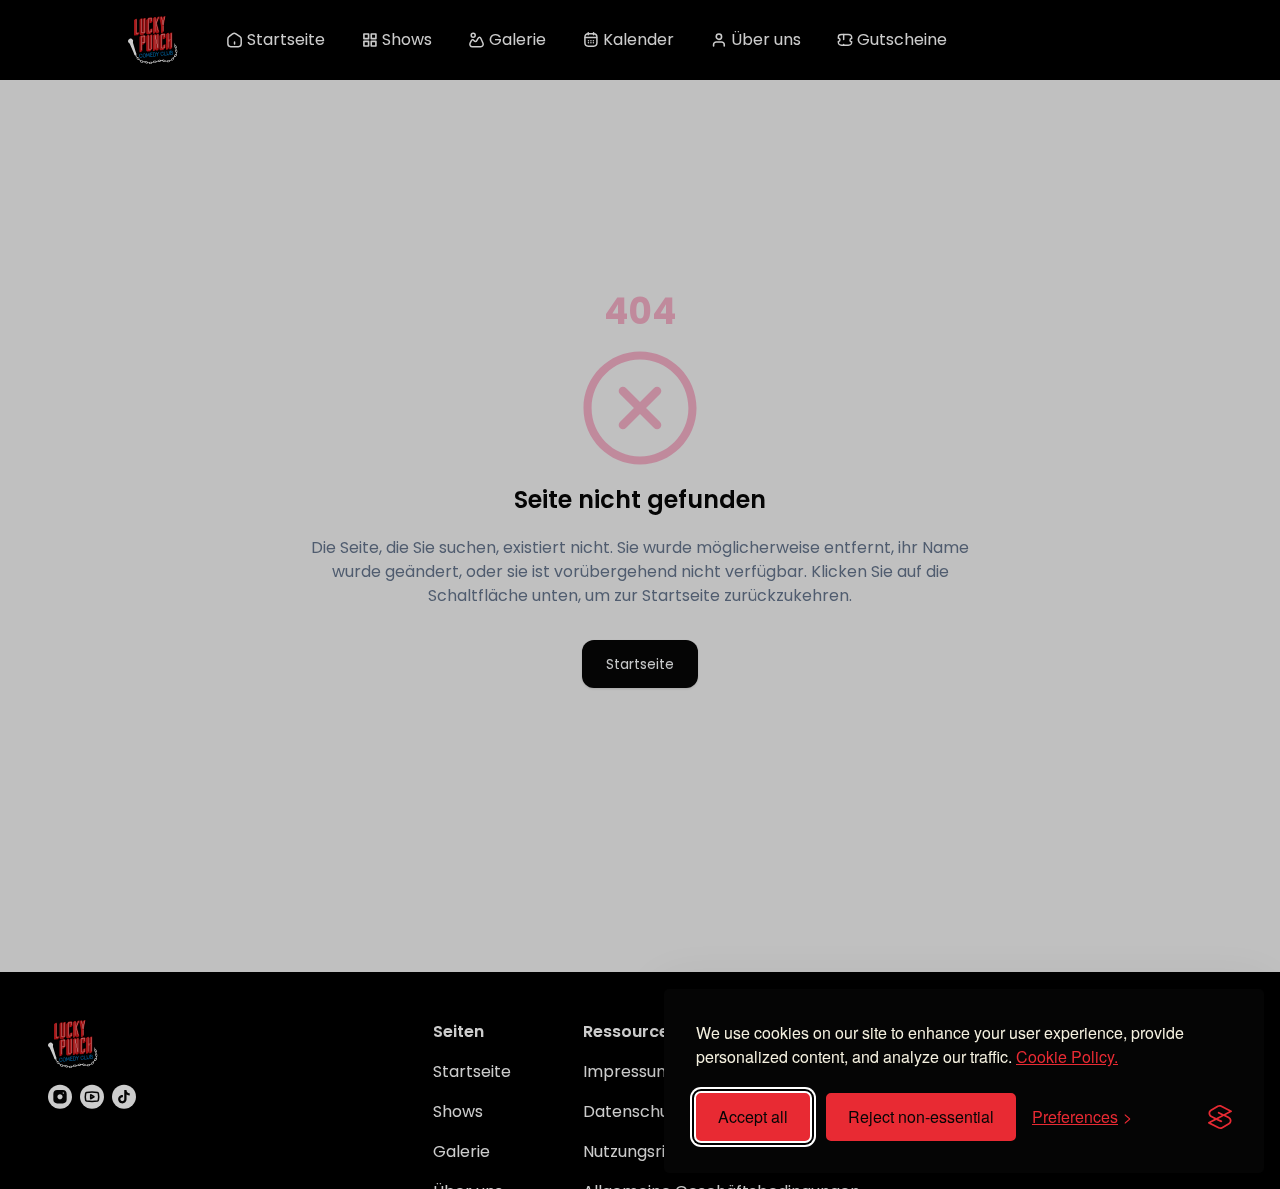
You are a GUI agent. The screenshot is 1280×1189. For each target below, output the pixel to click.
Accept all (753, 1116)
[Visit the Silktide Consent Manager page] (1220, 1117)
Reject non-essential (921, 1116)
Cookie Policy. (1067, 1056)
